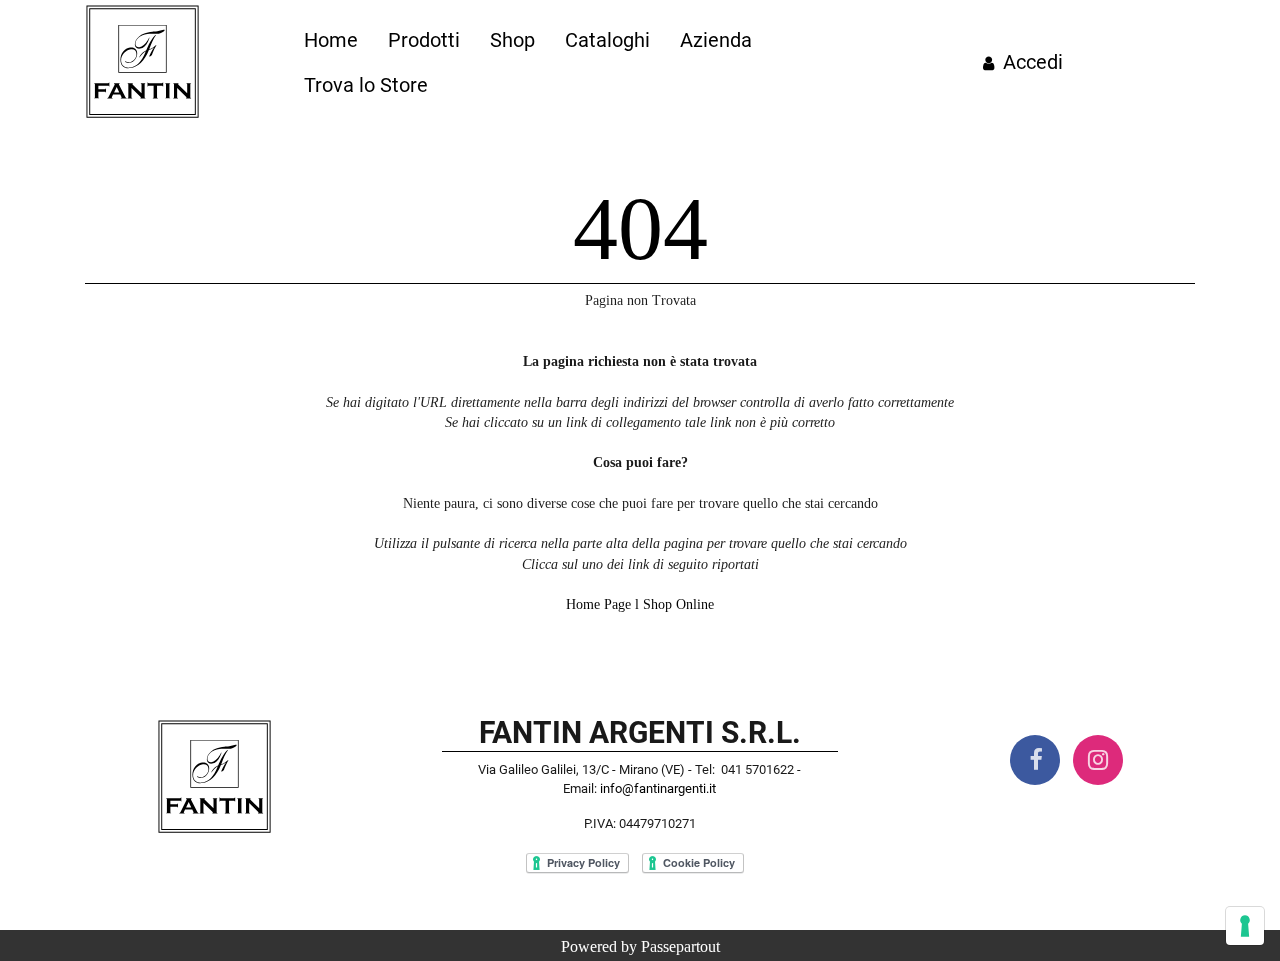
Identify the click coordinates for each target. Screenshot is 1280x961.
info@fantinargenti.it (658, 788)
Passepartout (680, 946)
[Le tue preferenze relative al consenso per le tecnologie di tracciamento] (1245, 926)
